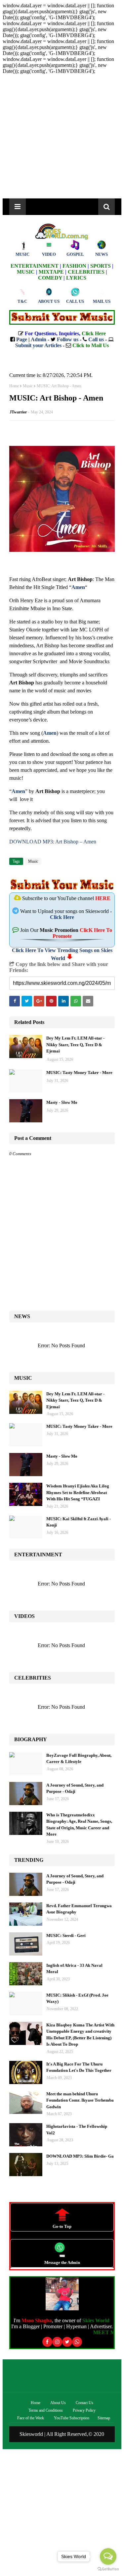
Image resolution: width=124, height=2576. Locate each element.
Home (14, 386)
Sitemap (104, 2418)
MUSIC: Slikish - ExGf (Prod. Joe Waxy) (77, 1998)
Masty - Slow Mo (62, 1102)
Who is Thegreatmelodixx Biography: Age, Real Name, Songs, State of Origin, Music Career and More (79, 1825)
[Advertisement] (62, 136)
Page (22, 339)
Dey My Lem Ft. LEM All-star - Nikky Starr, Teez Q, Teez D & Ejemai (75, 1045)
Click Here (62, 917)
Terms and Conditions (46, 2410)
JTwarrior (18, 412)
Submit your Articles (38, 345)
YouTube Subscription (72, 2418)
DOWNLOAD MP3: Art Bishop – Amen (53, 842)
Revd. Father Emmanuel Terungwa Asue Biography (79, 1909)
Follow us (68, 339)
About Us (58, 2403)
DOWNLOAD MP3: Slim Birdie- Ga (80, 2156)
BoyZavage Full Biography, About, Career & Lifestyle (79, 1759)
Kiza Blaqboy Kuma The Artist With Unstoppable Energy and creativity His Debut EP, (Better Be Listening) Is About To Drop (80, 2035)
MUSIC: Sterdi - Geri (66, 1935)
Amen (78, 587)
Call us (96, 339)
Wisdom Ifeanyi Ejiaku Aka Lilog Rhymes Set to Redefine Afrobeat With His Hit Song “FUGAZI (78, 1492)
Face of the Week (31, 2418)
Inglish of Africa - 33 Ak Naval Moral (74, 1969)
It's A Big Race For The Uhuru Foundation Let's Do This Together (79, 2067)
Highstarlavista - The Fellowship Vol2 (77, 2130)
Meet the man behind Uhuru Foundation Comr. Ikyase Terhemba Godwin (80, 2100)
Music (28, 386)
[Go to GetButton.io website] (108, 2569)
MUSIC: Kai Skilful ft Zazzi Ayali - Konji (79, 1522)
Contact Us (84, 2403)
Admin (39, 339)
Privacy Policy (84, 2410)
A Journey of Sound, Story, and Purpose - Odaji (75, 1788)
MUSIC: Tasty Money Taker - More (79, 1073)
